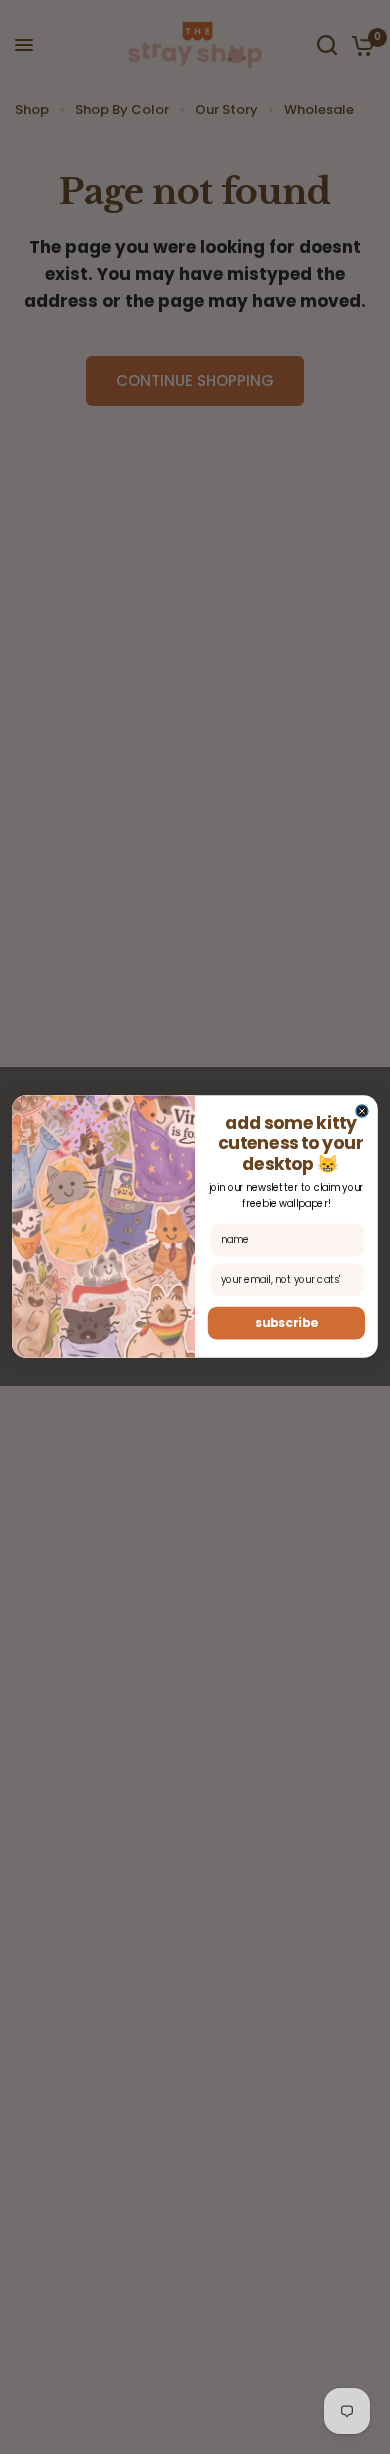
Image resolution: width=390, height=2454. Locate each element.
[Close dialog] (362, 1111)
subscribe (286, 1323)
